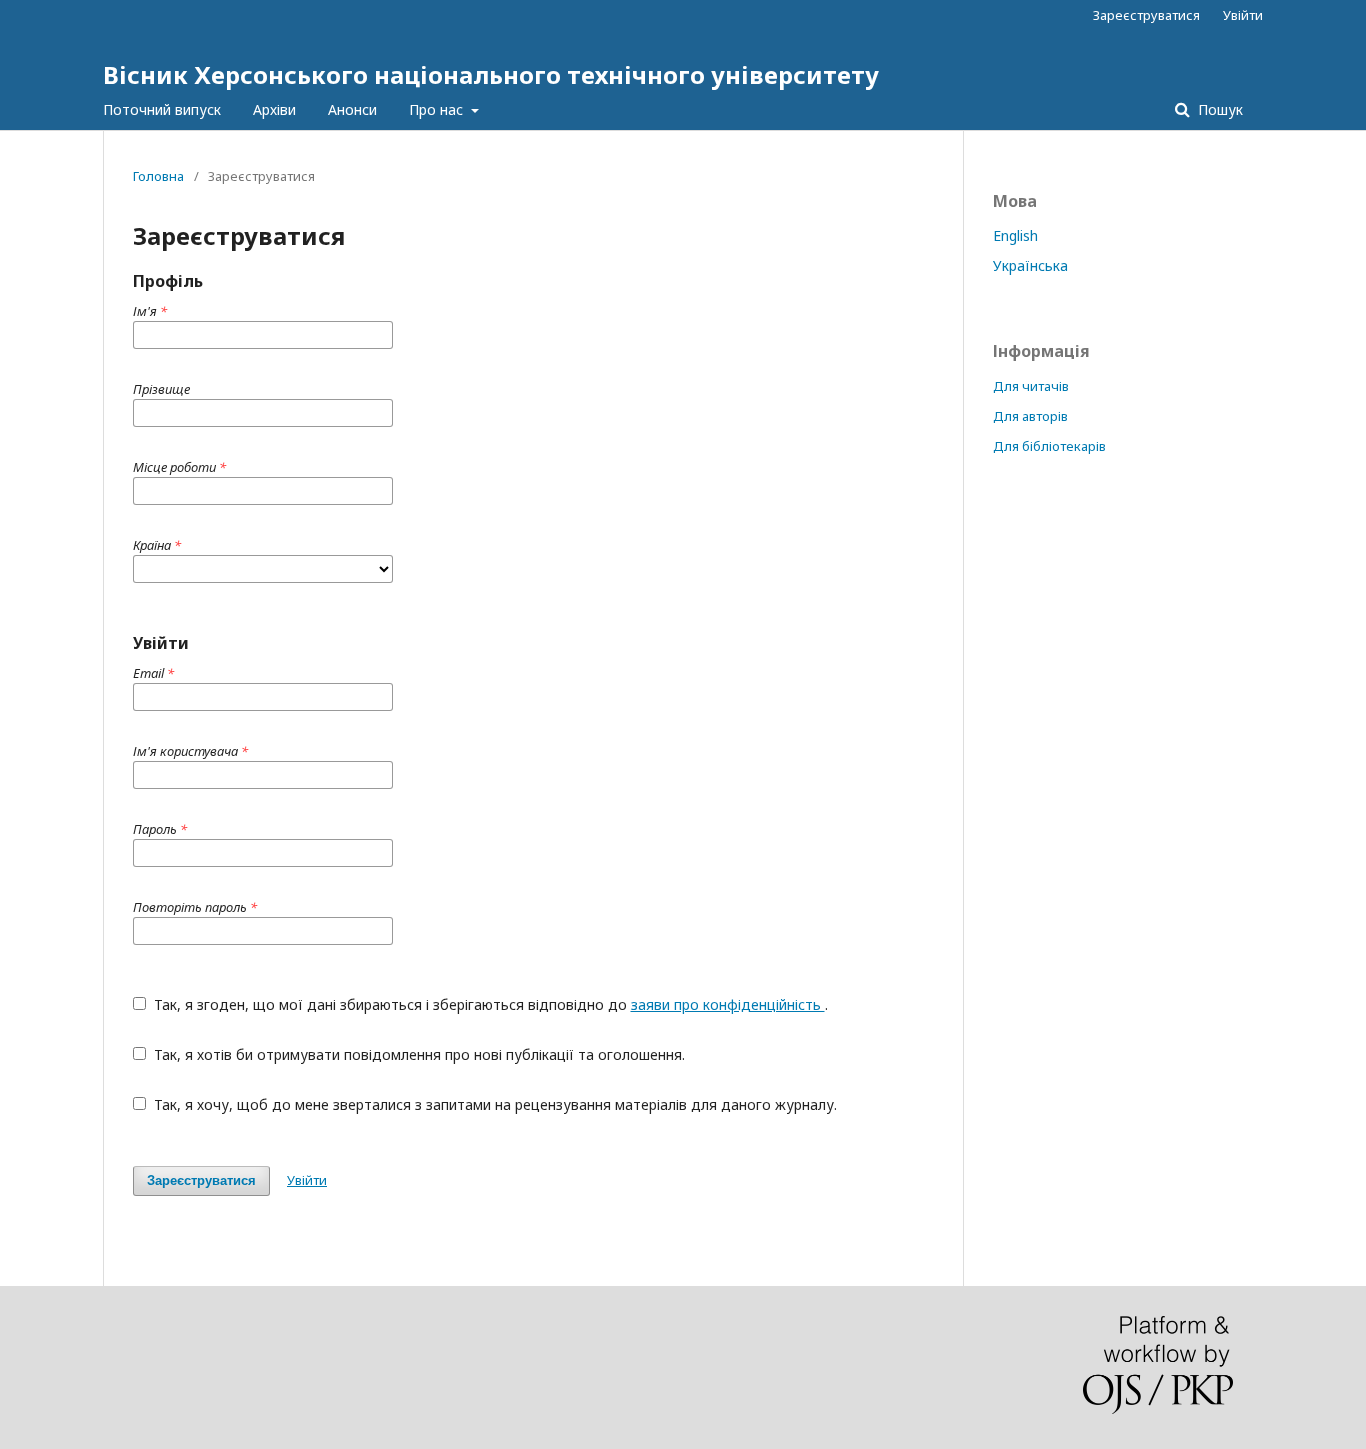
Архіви (274, 109)
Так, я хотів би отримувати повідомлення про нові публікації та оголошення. (417, 1054)
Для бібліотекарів (1049, 446)
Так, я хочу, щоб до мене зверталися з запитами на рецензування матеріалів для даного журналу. (493, 1104)
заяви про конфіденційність (728, 1004)
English (1015, 235)
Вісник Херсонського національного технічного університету (491, 74)
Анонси (352, 109)
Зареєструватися (1146, 15)
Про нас (438, 109)
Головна (158, 176)
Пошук (1218, 109)
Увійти (1243, 15)
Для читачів (1031, 386)
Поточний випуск (162, 109)
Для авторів (1030, 416)
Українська (1030, 265)
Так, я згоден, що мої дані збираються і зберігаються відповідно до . (489, 1004)
